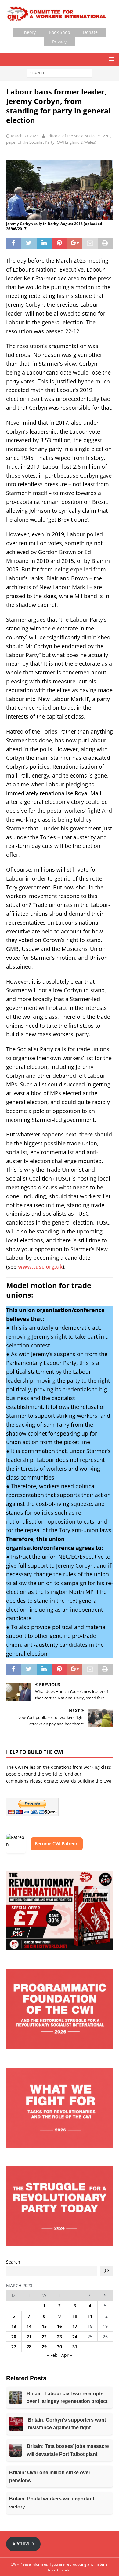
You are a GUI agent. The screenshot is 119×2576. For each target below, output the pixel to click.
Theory (29, 32)
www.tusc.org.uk (40, 1266)
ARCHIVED (23, 2544)
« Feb (52, 2355)
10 (75, 2316)
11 (90, 2316)
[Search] (106, 2271)
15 (44, 2326)
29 (44, 2347)
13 (14, 2326)
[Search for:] (60, 73)
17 (75, 2326)
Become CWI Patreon (57, 1844)
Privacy (59, 42)
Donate (90, 32)
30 (60, 2347)
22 (44, 2336)
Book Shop (60, 32)
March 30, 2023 (25, 136)
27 (14, 2347)
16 (60, 2326)
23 (60, 2336)
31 (75, 2347)
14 (29, 2326)
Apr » (67, 2355)
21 (29, 2336)
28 (29, 2347)
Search (13, 2262)
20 (14, 2336)
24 (75, 2336)
